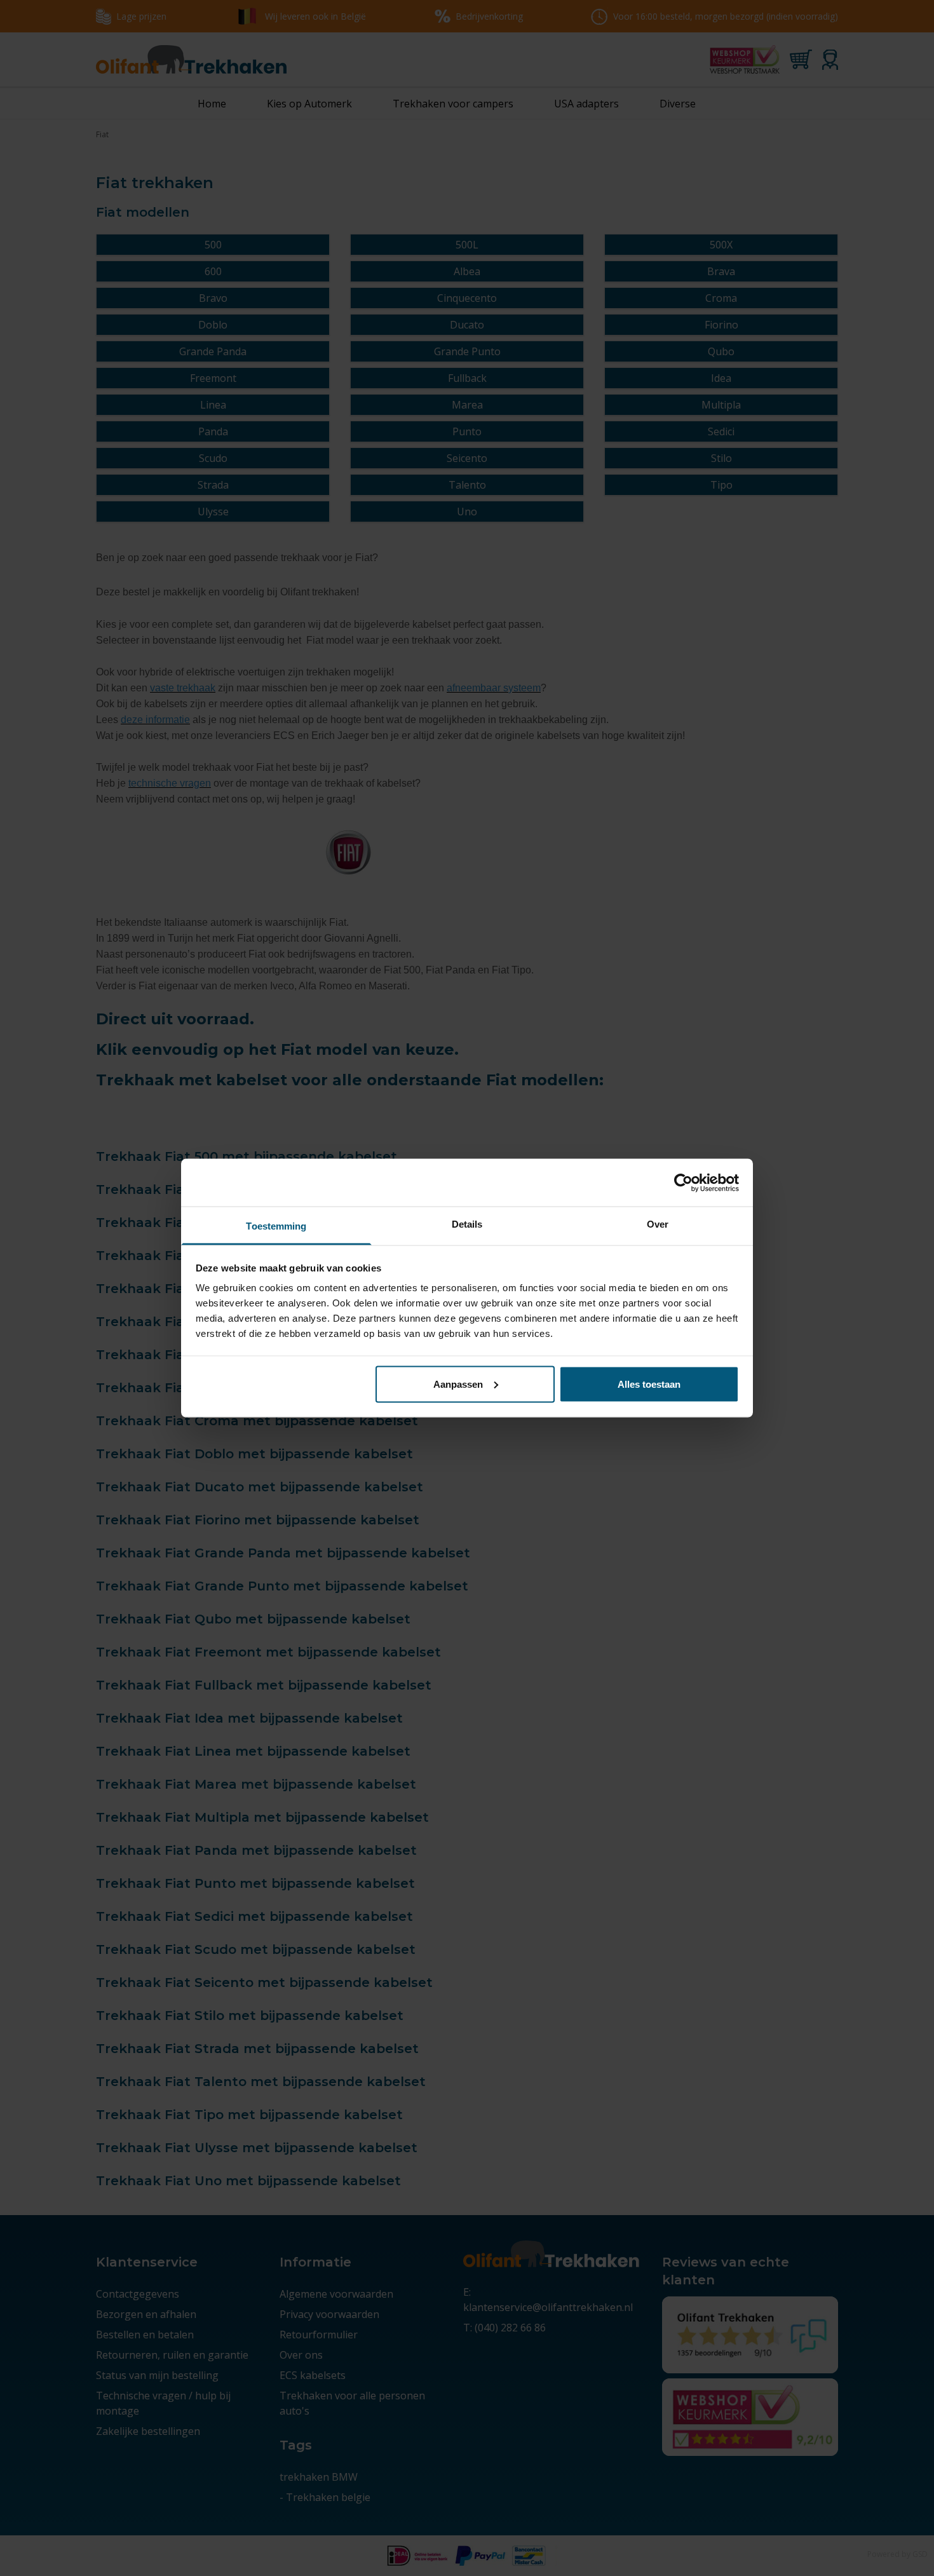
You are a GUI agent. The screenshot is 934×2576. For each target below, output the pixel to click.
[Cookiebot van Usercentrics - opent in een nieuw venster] (683, 1183)
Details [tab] (467, 1224)
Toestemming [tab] (276, 1226)
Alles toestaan (649, 1384)
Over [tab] (658, 1224)
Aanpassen (458, 1384)
